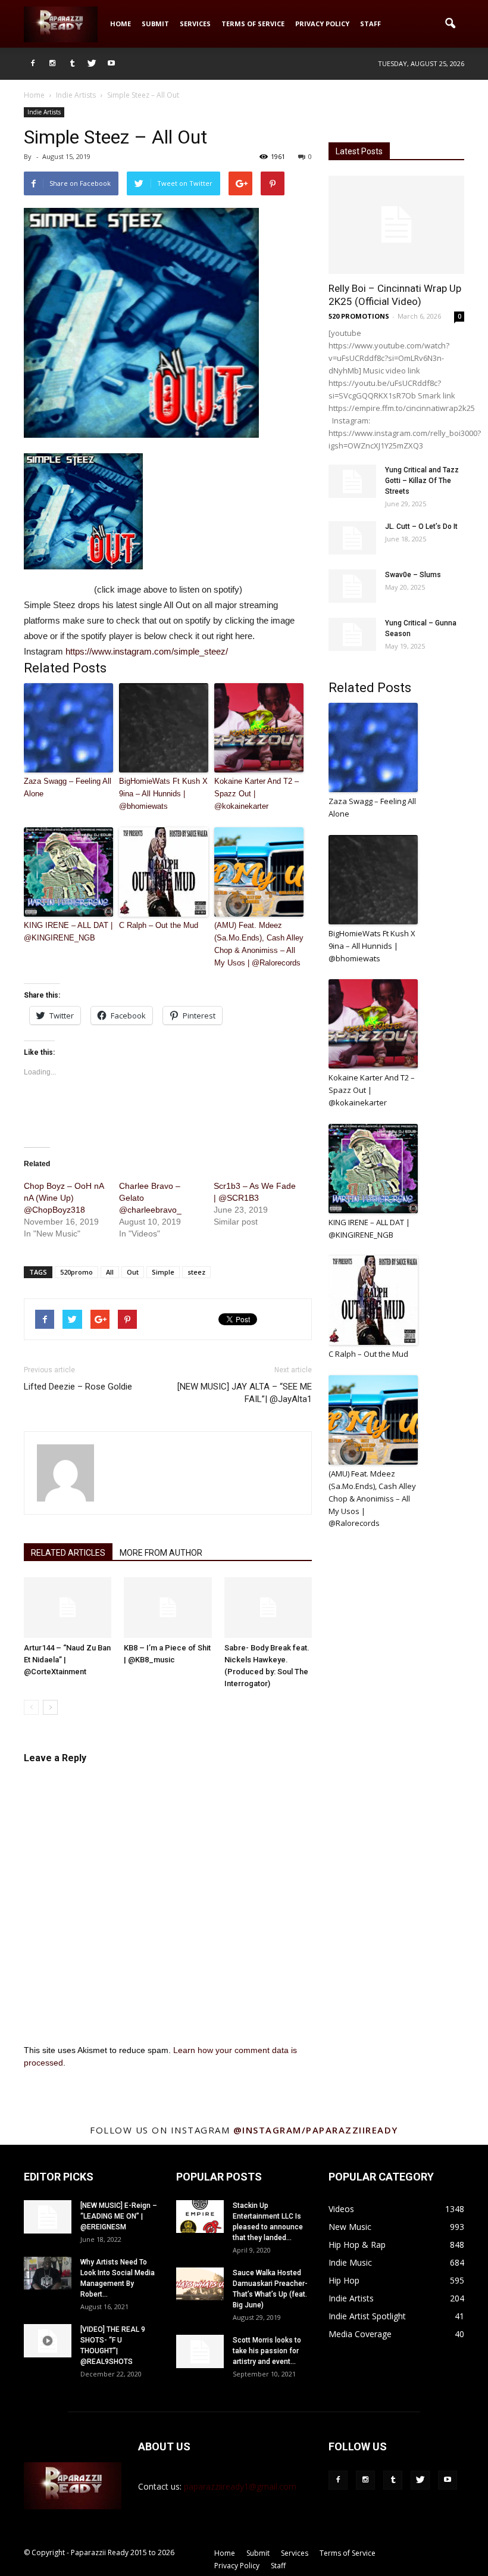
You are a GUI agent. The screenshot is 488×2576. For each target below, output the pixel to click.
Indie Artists (44, 112)
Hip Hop (344, 2280)
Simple (163, 1272)
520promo (76, 1272)
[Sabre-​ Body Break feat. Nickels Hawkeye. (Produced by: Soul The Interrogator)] (268, 1607)
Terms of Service (253, 24)
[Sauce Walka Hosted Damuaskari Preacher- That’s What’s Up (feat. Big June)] (200, 2284)
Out (133, 1272)
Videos (341, 2209)
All (110, 1272)
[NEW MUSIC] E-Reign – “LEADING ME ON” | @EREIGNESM (119, 2216)
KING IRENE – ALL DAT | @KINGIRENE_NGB (68, 932)
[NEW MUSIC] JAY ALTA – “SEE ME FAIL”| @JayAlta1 (245, 1393)
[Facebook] (33, 64)
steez (196, 1272)
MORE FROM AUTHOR (161, 1553)
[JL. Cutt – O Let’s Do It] (352, 538)
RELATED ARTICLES (68, 1553)
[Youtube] (111, 64)
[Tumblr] (72, 64)
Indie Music (350, 2262)
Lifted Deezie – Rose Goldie (78, 1387)
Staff (370, 24)
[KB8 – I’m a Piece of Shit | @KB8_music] (168, 1607)
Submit (155, 24)
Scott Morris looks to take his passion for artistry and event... (267, 2351)
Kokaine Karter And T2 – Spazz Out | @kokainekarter (256, 794)
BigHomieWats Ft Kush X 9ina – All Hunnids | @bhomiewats (163, 794)
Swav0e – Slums (413, 575)
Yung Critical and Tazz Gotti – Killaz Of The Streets (422, 481)
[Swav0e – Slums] (352, 586)
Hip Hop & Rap (357, 2245)
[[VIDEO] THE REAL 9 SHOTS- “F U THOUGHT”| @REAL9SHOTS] (48, 2341)
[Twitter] (92, 64)
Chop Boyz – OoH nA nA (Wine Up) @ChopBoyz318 (64, 1198)
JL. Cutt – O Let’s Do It (421, 527)
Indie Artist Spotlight (367, 2316)
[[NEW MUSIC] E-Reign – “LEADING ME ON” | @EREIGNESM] (48, 2217)
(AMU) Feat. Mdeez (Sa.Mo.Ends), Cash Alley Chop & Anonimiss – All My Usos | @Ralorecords (259, 944)
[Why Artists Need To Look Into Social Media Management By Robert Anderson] (48, 2273)
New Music (350, 2227)
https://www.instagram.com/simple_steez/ (147, 651)
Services (195, 24)
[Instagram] (52, 64)
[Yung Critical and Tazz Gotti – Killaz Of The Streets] (352, 481)
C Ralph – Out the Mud (159, 925)
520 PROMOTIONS (359, 316)
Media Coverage (360, 2334)
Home (121, 24)
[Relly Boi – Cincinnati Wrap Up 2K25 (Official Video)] (396, 225)
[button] (450, 24)
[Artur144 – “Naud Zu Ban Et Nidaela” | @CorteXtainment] (68, 1607)
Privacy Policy (322, 24)
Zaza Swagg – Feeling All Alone (68, 787)
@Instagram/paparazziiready (316, 2130)
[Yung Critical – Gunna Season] (352, 634)
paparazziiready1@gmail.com (240, 2486)
